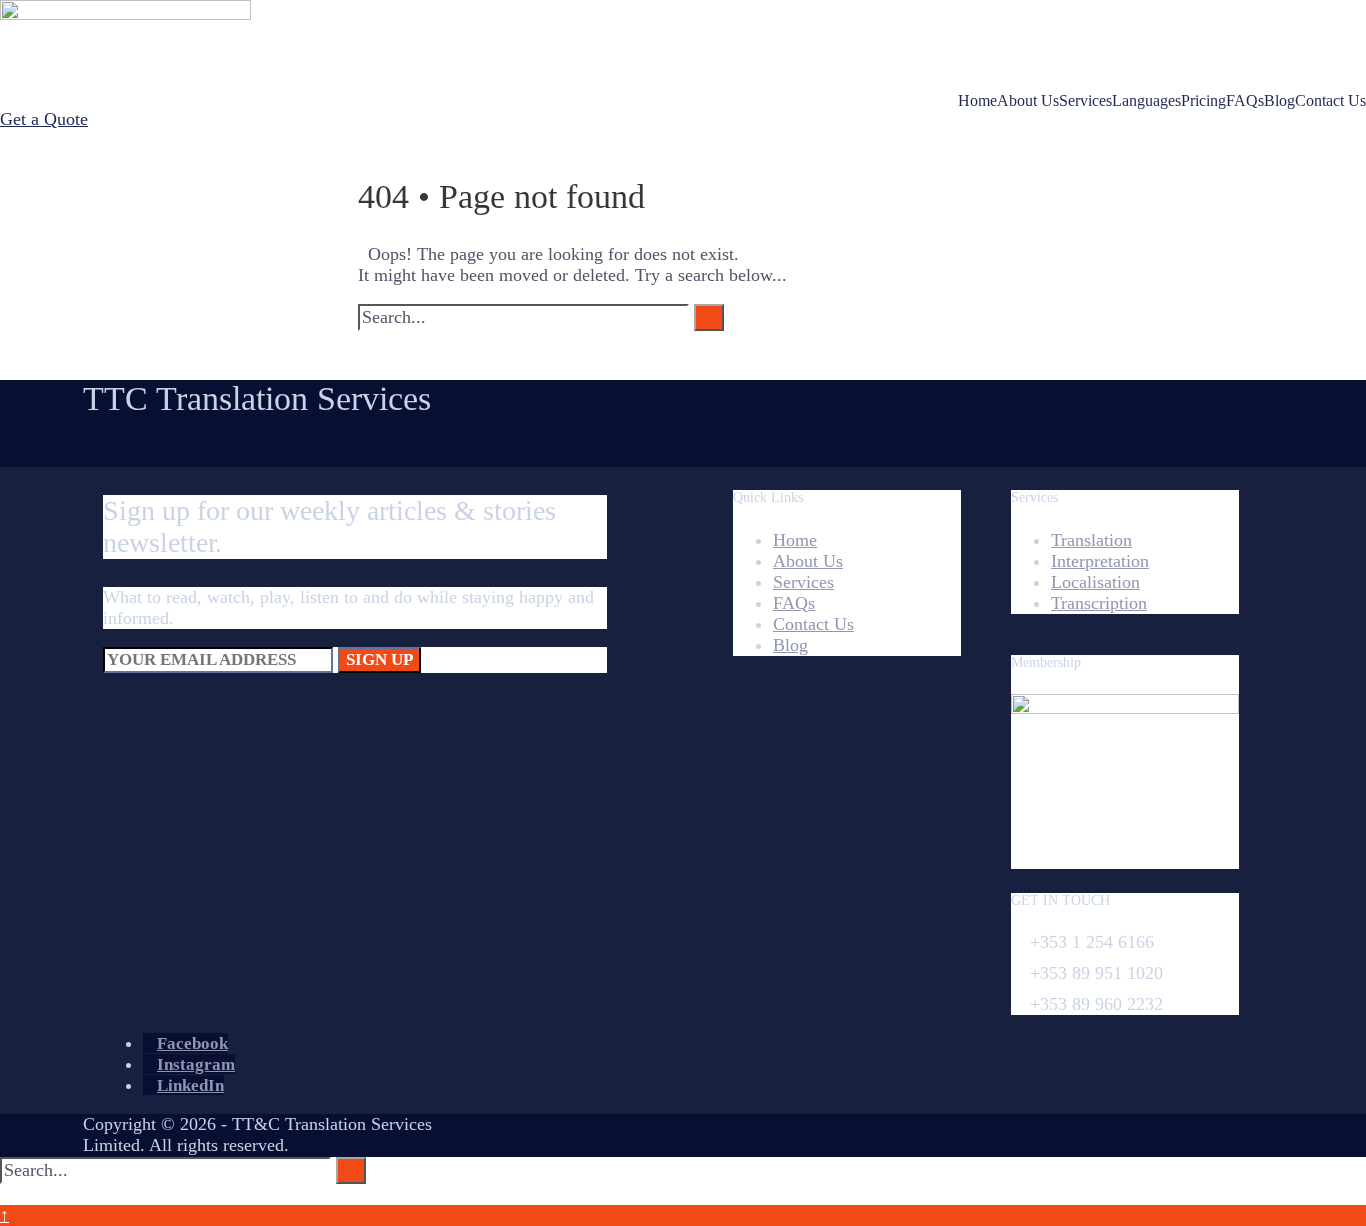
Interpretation (1100, 561)
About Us (1028, 101)
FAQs (1245, 101)
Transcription (1099, 603)
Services (1085, 101)
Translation (1091, 540)
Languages (1146, 101)
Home (977, 101)
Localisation (1095, 582)
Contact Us (1330, 101)
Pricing (1203, 101)
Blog (1279, 101)
